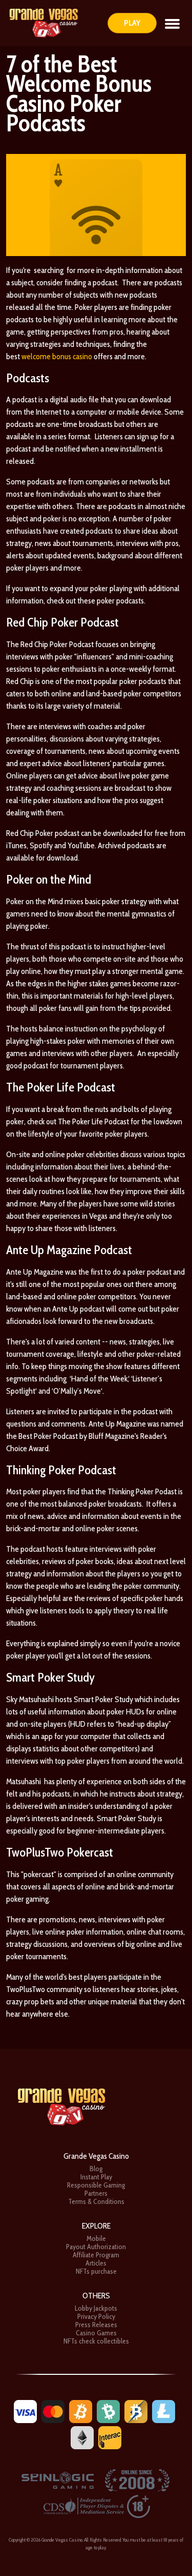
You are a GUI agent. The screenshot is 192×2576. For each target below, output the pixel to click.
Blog (96, 2169)
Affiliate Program (96, 2255)
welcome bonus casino (57, 356)
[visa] (25, 2411)
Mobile (96, 2238)
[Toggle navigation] (172, 23)
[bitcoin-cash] (108, 2411)
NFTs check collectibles (96, 2341)
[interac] (110, 2437)
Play (132, 23)
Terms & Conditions (96, 2201)
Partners (96, 2193)
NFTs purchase (96, 2271)
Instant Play (96, 2177)
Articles (96, 2263)
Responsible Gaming (96, 2185)
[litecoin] (164, 2411)
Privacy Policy (96, 2316)
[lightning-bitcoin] (136, 2411)
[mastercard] (53, 2411)
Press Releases (96, 2325)
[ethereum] (82, 2437)
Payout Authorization (96, 2247)
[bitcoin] (81, 2411)
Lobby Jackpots (96, 2308)
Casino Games (96, 2333)
